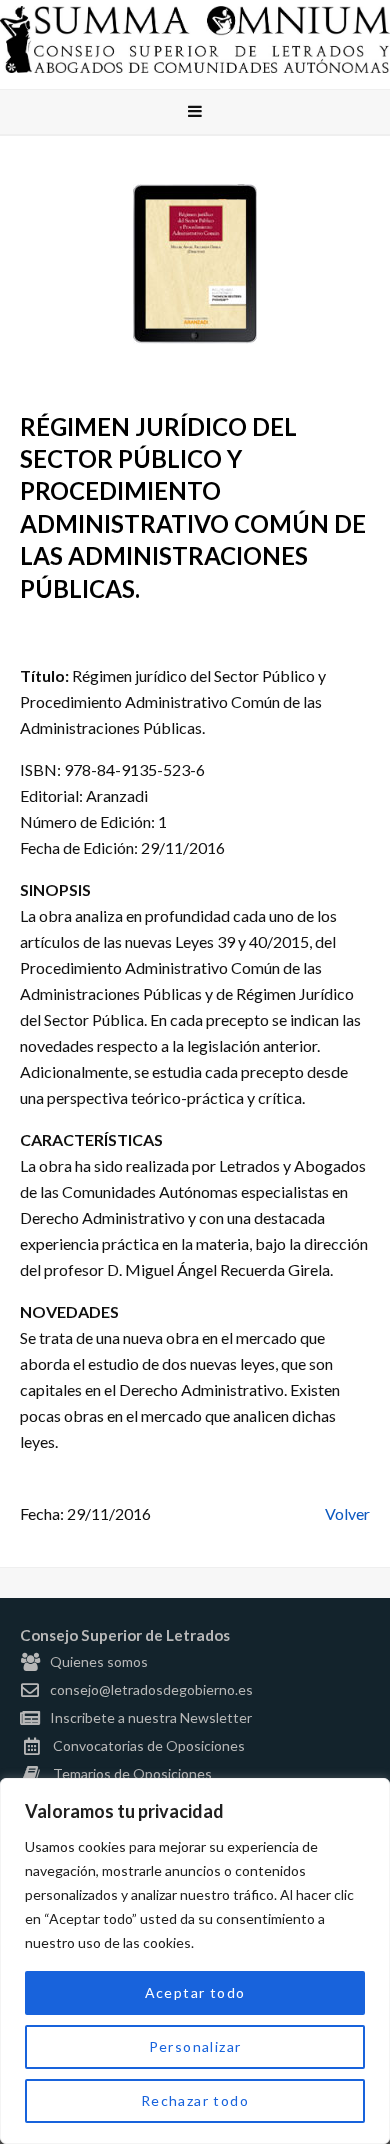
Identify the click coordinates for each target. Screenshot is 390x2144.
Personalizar (195, 2046)
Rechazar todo (195, 2100)
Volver (347, 1513)
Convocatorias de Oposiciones (149, 1745)
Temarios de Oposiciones (132, 1773)
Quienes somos (99, 1661)
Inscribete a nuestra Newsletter (151, 1717)
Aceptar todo (195, 1992)
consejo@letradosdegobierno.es (151, 1689)
